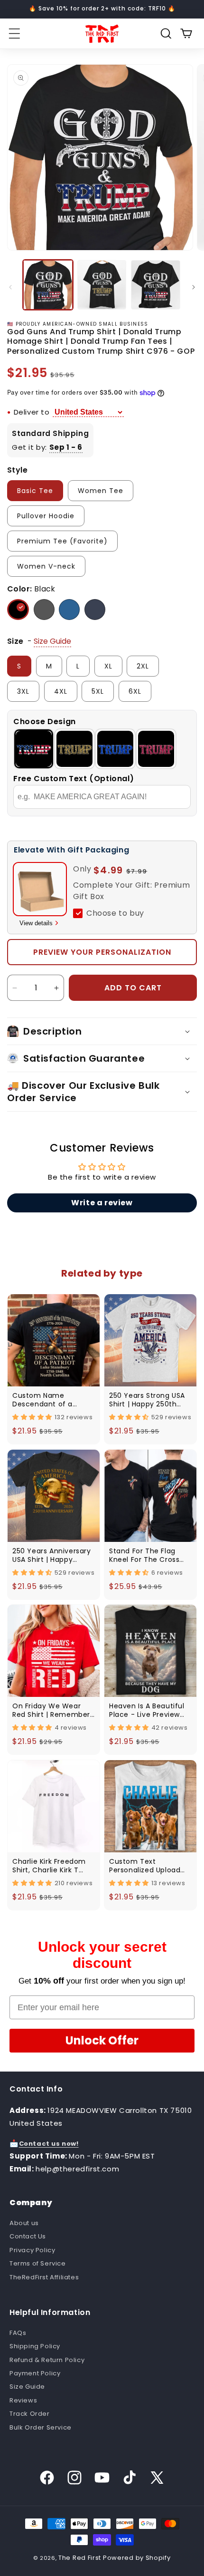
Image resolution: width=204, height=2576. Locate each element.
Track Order (30, 2414)
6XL (135, 691)
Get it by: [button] (47, 447)
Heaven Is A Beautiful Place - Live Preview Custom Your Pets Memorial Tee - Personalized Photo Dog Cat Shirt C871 (147, 1710)
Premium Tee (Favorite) (62, 541)
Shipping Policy (35, 2346)
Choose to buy (115, 913)
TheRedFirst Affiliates (44, 2277)
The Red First (80, 2558)
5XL (98, 691)
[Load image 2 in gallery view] (102, 285)
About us (24, 2223)
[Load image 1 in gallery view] (48, 285)
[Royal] (69, 610)
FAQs (18, 2333)
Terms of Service (38, 2263)
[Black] (18, 610)
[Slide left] (10, 287)
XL (108, 666)
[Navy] (95, 610)
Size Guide (27, 2387)
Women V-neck (46, 566)
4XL (61, 691)
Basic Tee (35, 491)
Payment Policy (35, 2373)
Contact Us (28, 2236)
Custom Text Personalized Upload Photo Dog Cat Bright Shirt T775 (147, 1866)
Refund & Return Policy (47, 2360)
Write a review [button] (102, 1203)
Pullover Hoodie (46, 516)
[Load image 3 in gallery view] (156, 285)
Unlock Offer (102, 2040)
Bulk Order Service (41, 2427)
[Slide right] (194, 287)
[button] (14, 34)
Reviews (23, 2400)
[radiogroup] (102, 749)
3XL (23, 691)
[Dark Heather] (44, 610)
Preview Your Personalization (102, 952)
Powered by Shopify (137, 2558)
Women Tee (101, 491)
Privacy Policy (32, 2250)
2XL (143, 666)
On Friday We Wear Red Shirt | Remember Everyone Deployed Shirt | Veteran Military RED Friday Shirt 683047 (52, 1710)
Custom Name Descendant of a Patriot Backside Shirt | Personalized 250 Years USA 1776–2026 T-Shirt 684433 (53, 1400)
